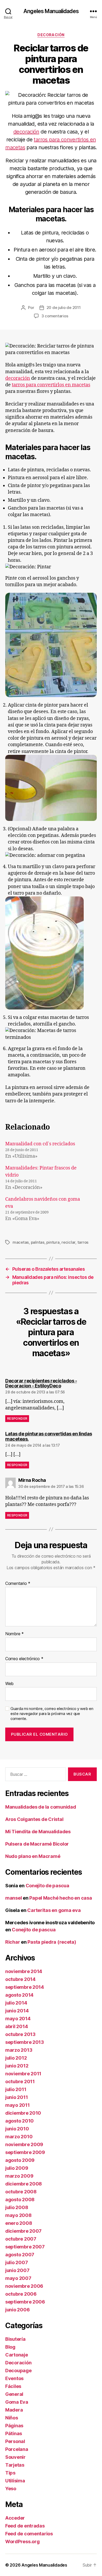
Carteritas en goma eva (54, 1910)
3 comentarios (55, 316)
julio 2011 (16, 2089)
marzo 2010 (19, 2137)
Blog (10, 2347)
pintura (53, 1242)
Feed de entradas (25, 2526)
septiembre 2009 (25, 2152)
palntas (38, 1242)
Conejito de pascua (47, 1886)
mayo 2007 (18, 2278)
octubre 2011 (20, 2081)
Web (9, 1684)
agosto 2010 (19, 2121)
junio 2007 (17, 2270)
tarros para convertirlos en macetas (51, 385)
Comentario (18, 1584)
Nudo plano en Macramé (33, 1856)
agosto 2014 (19, 1995)
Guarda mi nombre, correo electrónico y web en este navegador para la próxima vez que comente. (52, 1714)
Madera (14, 2410)
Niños (12, 2418)
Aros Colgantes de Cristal (34, 1819)
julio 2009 (17, 2168)
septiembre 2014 (25, 1987)
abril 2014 (16, 2026)
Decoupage (18, 2371)
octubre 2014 (20, 1979)
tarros (83, 1242)
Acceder (15, 2518)
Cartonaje (17, 2355)
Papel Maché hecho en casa (61, 1898)
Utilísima (15, 2481)
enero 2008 (19, 2223)
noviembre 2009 (24, 2144)
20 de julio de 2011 (64, 308)
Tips (10, 2473)
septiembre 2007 (25, 2247)
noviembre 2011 (23, 2074)
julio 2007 (16, 2262)
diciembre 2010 (23, 2113)
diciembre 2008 (24, 2184)
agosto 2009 (20, 2160)
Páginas (14, 2426)
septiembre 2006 (25, 2302)
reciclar (68, 1242)
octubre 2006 (21, 2294)
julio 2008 (17, 2207)
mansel (13, 1898)
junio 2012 (17, 2066)
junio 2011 (16, 2097)
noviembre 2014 (24, 1971)
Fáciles (13, 2386)
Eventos (14, 2378)
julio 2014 (16, 2003)
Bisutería (15, 2339)
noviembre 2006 (24, 2286)
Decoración (51, 35)
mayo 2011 (18, 2105)
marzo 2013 (19, 2050)
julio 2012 (16, 2058)
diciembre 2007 (23, 2231)
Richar (13, 1942)
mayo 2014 (18, 2019)
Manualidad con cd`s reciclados (40, 1144)
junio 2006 (17, 2310)
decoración (26, 132)
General (14, 2394)
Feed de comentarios (29, 2534)
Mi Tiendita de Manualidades (38, 1832)
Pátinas (14, 2433)
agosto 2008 (20, 2200)
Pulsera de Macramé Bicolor (37, 1844)
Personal (15, 2441)
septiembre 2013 (25, 2042)
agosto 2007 (20, 2255)
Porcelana (17, 2449)
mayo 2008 (18, 2215)
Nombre (15, 1634)
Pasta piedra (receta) (52, 1942)
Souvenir (15, 2457)
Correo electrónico (24, 1659)
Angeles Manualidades (51, 11)
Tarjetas (15, 2465)
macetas (21, 1242)
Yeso (11, 2489)
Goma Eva (17, 2402)
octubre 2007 (21, 2239)
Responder (17, 1418)
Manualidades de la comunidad (41, 1807)
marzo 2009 (19, 2176)
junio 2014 (17, 2011)
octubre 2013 (20, 2034)
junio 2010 (17, 2129)
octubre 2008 (21, 2192)
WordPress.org (22, 2542)
